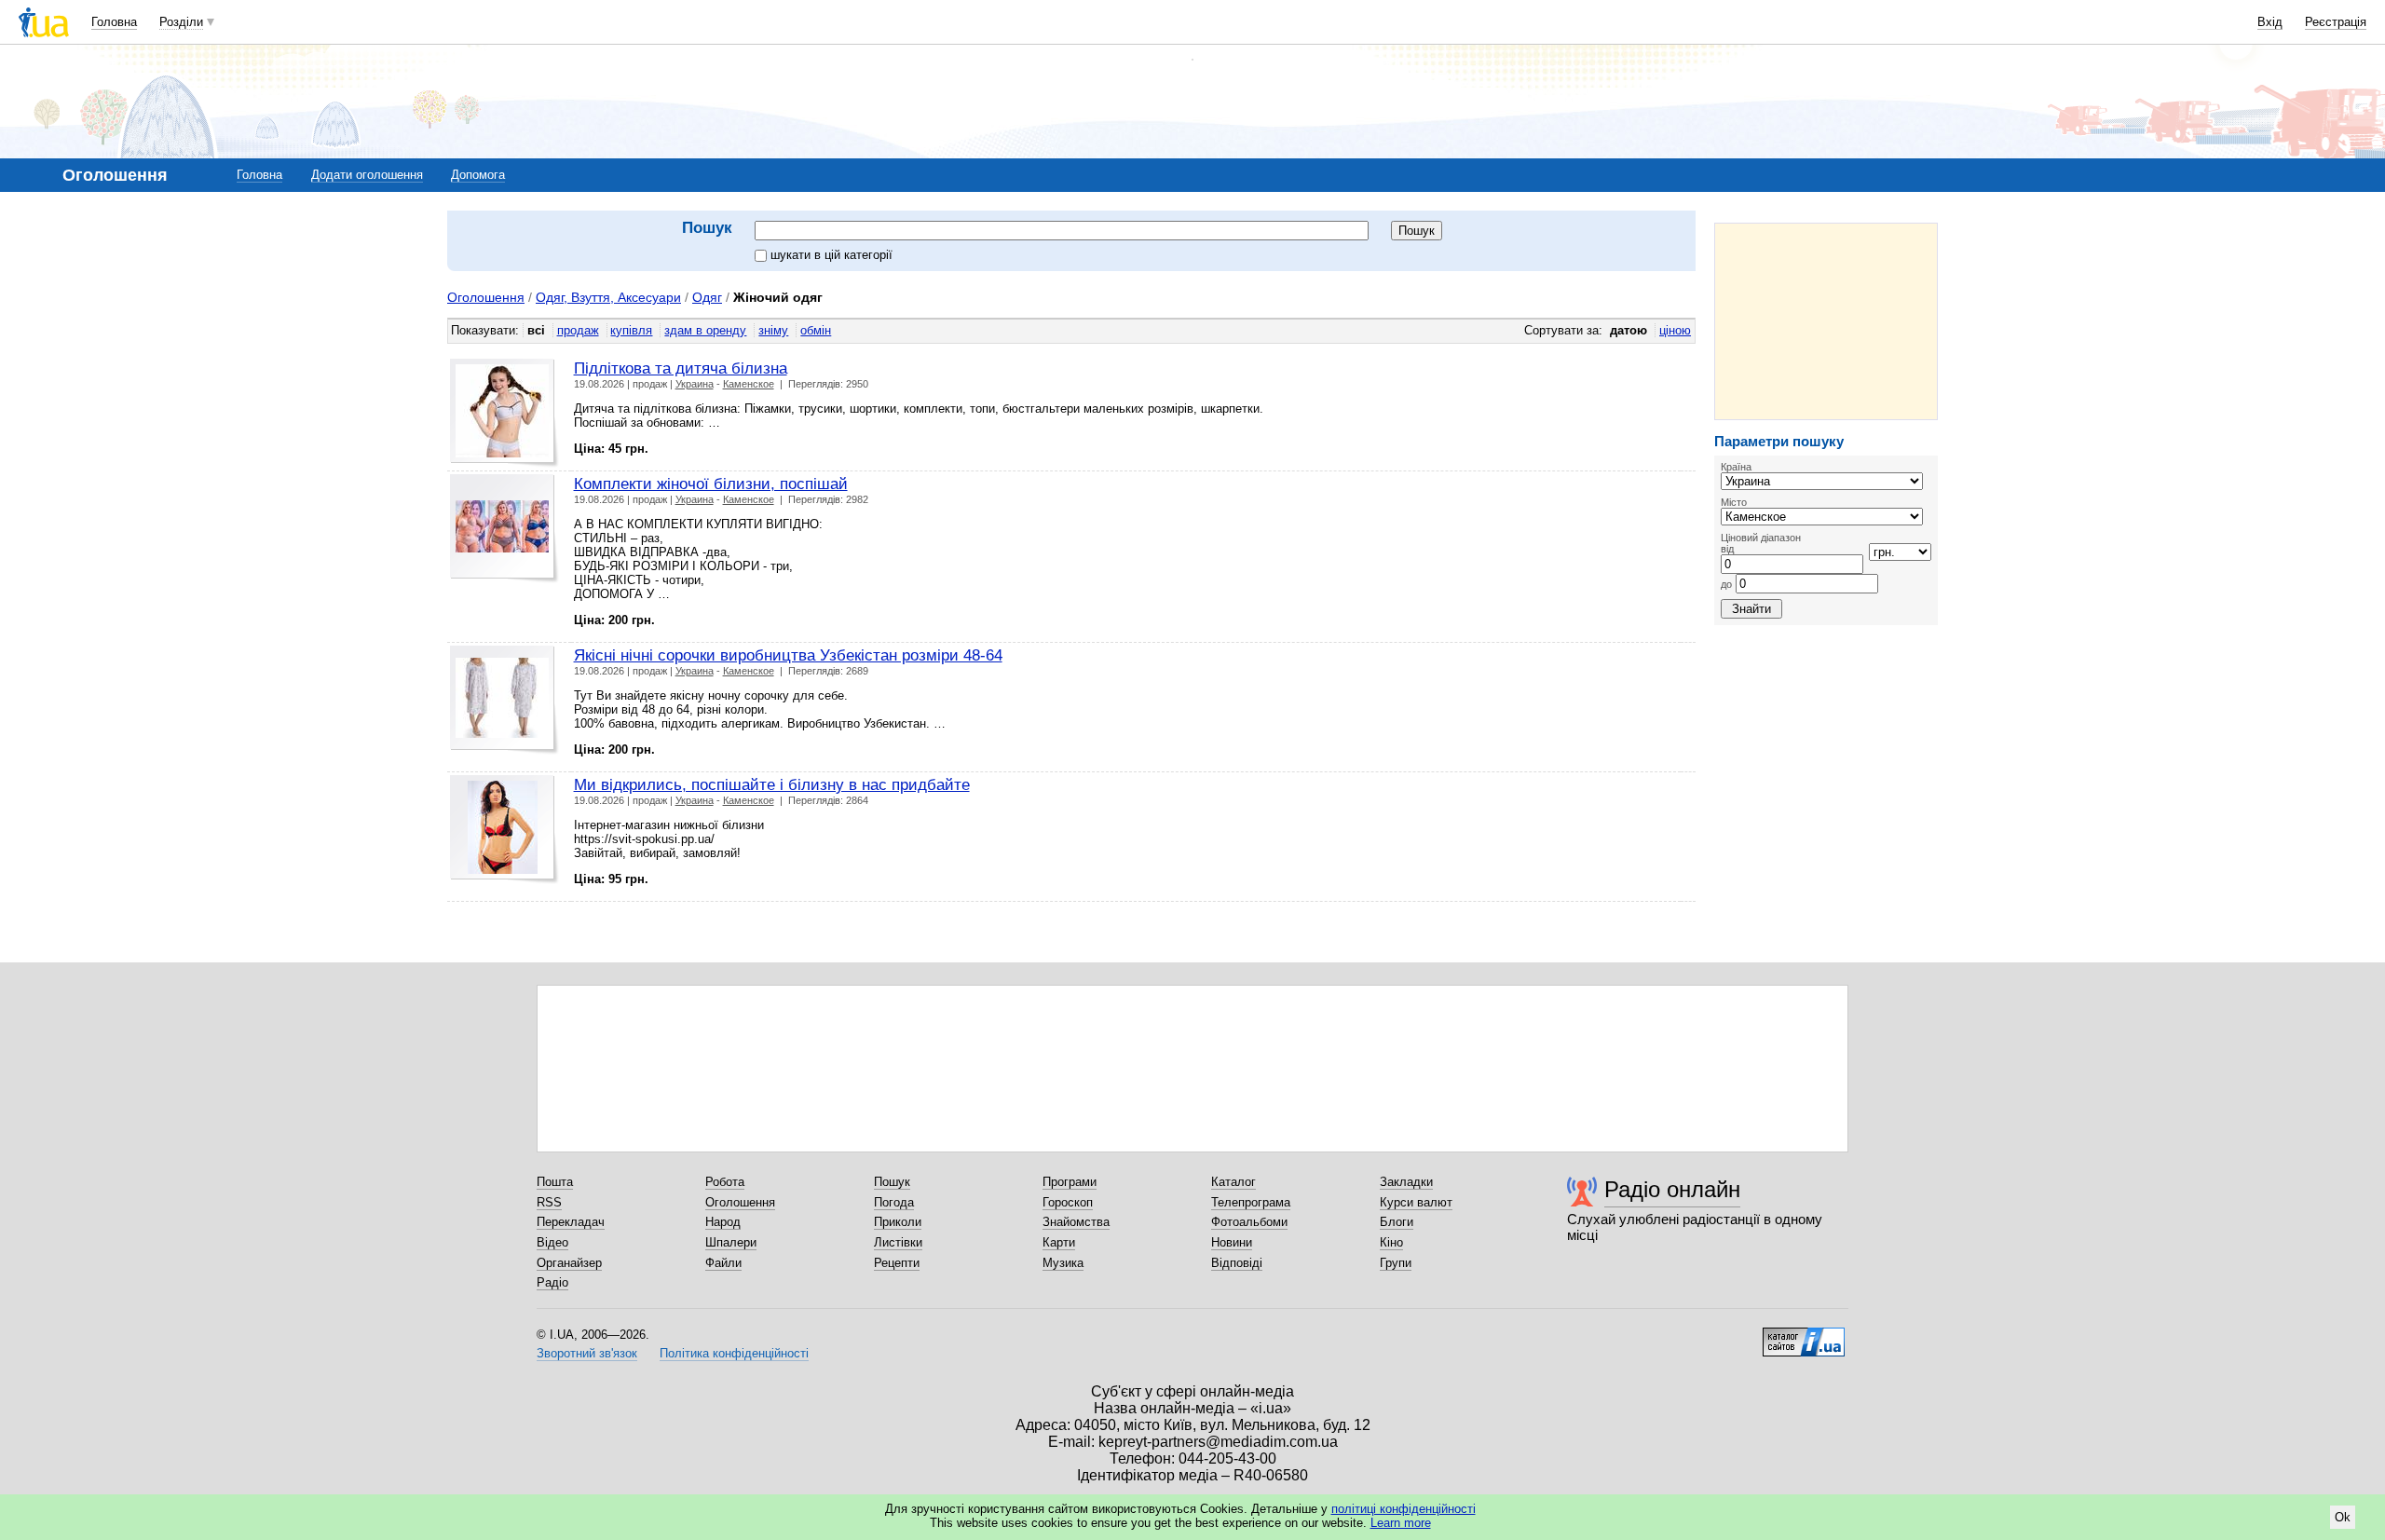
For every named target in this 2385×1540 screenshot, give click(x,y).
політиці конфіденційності (1404, 1509)
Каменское (749, 384)
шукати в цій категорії (831, 255)
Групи (1396, 1263)
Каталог (1233, 1182)
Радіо (552, 1282)
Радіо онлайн (1672, 1189)
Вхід (2270, 22)
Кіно (1391, 1242)
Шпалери (731, 1242)
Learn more (1401, 1523)
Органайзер (569, 1263)
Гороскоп (1068, 1202)
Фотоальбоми (1249, 1222)
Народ (723, 1222)
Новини (1232, 1242)
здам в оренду (705, 330)
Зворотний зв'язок (587, 1353)
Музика (1063, 1263)
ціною (1675, 330)
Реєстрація (2336, 22)
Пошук (892, 1182)
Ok (2343, 1517)
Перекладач (571, 1222)
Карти (1059, 1242)
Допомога (478, 175)
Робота (725, 1182)
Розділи (181, 22)
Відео (552, 1242)
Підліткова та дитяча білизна (681, 368)
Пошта (555, 1182)
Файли (723, 1263)
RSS (549, 1202)
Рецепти (897, 1263)
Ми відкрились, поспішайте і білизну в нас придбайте (772, 784)
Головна (114, 22)
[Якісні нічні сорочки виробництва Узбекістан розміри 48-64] (504, 700)
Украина (695, 384)
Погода (894, 1202)
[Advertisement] (1826, 321)
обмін (816, 330)
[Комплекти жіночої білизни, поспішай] (504, 529)
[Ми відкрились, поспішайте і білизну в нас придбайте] (504, 830)
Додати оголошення (367, 175)
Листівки (898, 1242)
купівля (631, 330)
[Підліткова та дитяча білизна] (504, 413)
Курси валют (1416, 1202)
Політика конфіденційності (734, 1353)
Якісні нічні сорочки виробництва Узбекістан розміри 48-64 (788, 655)
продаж (578, 330)
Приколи (898, 1222)
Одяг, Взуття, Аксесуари (608, 297)
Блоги (1397, 1222)
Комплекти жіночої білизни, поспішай (711, 484)
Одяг (707, 297)
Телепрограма (1251, 1202)
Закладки (1406, 1182)
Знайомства (1076, 1222)
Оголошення (486, 297)
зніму (773, 330)
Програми (1070, 1182)
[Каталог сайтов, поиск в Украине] (1804, 1335)
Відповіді (1237, 1263)
